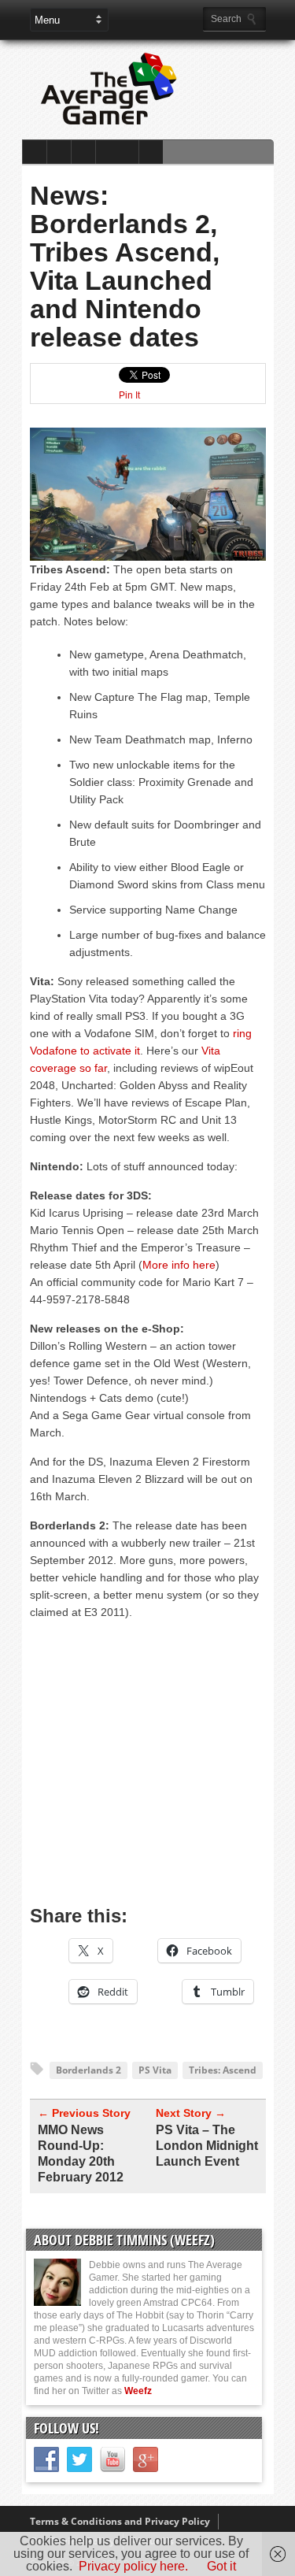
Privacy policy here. (133, 2566)
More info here (179, 1265)
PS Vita (155, 2070)
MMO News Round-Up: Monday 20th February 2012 (81, 2153)
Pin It (129, 395)
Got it (221, 2566)
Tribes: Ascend (223, 2070)
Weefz (138, 2391)
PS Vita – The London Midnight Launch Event (207, 2146)
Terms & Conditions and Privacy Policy (120, 2521)
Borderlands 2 (88, 2070)
